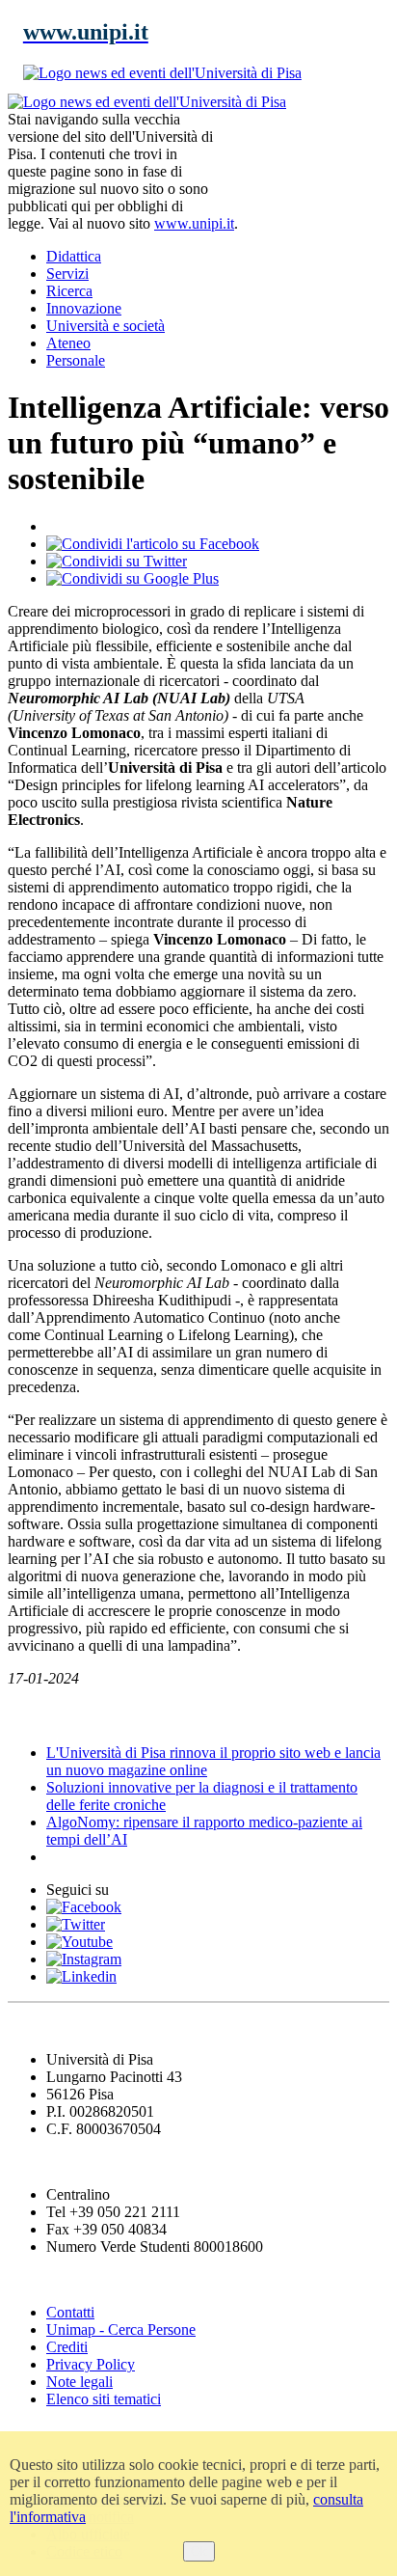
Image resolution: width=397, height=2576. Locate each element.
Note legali (79, 2382)
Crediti (67, 2347)
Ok (199, 2551)
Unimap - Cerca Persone (121, 2329)
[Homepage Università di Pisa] (303, 159)
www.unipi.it (194, 223)
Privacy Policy (91, 2364)
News (28, 1715)
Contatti (70, 2312)
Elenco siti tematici (104, 2399)
